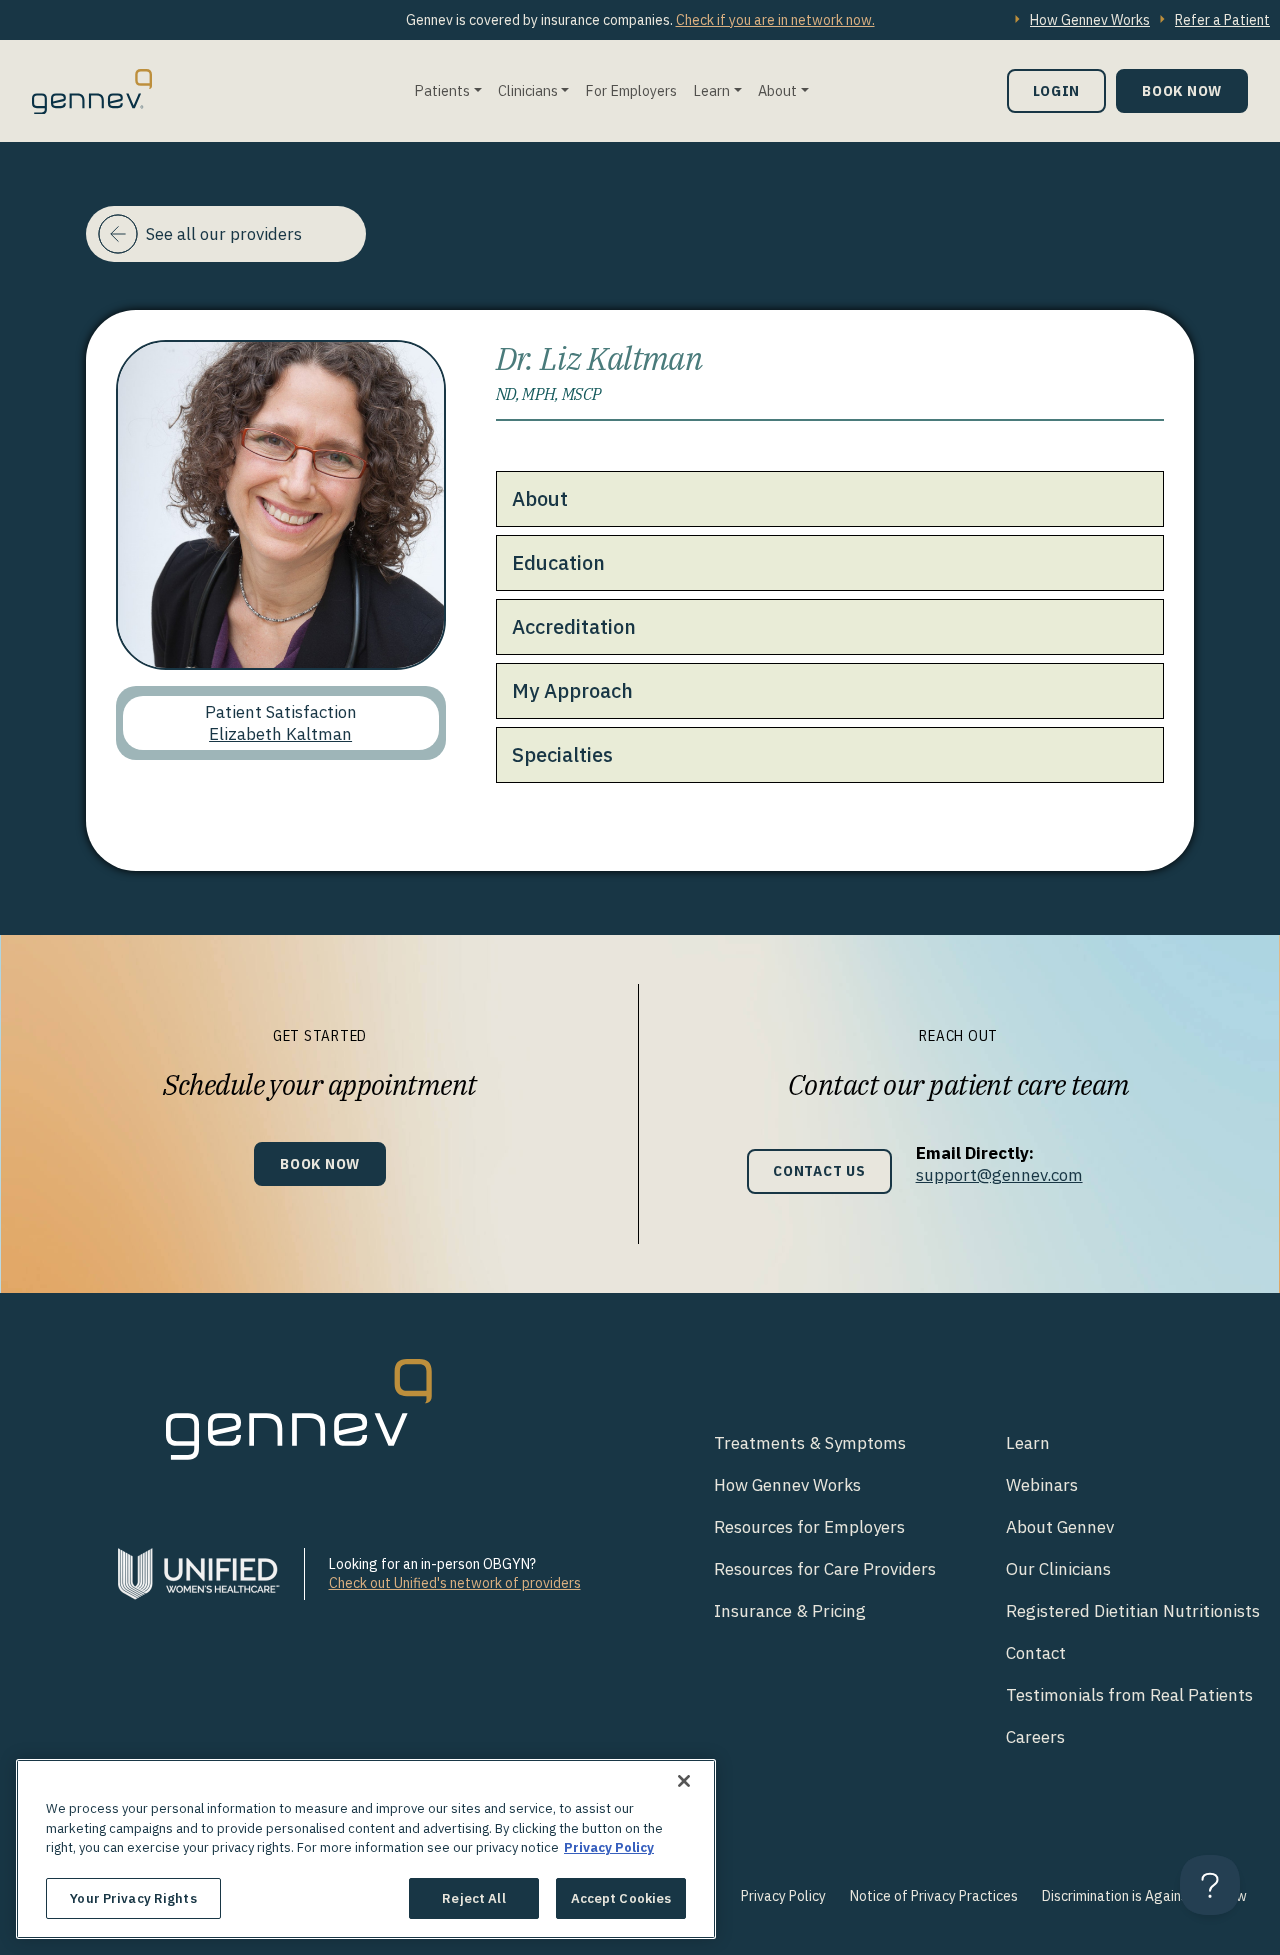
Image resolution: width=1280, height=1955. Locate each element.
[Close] (684, 1781)
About (777, 90)
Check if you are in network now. (775, 20)
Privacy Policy (783, 1896)
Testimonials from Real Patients (1129, 1695)
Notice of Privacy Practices (934, 1896)
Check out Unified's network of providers (455, 1583)
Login (1056, 90)
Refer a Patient (1222, 20)
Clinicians (528, 90)
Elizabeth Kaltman (280, 734)
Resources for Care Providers (825, 1569)
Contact (1036, 1653)
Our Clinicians (1058, 1569)
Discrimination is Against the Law (1144, 1896)
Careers (1035, 1737)
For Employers (631, 90)
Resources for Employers (809, 1527)
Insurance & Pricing (790, 1611)
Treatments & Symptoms (810, 1443)
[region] (366, 1849)
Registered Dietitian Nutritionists (1133, 1611)
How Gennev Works (1090, 20)
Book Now (1182, 90)
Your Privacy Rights (133, 1897)
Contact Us (819, 1170)
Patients (442, 90)
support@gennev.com (999, 1175)
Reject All (473, 1897)
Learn (711, 90)
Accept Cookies (621, 1897)
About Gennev (1060, 1527)
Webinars (1042, 1485)
